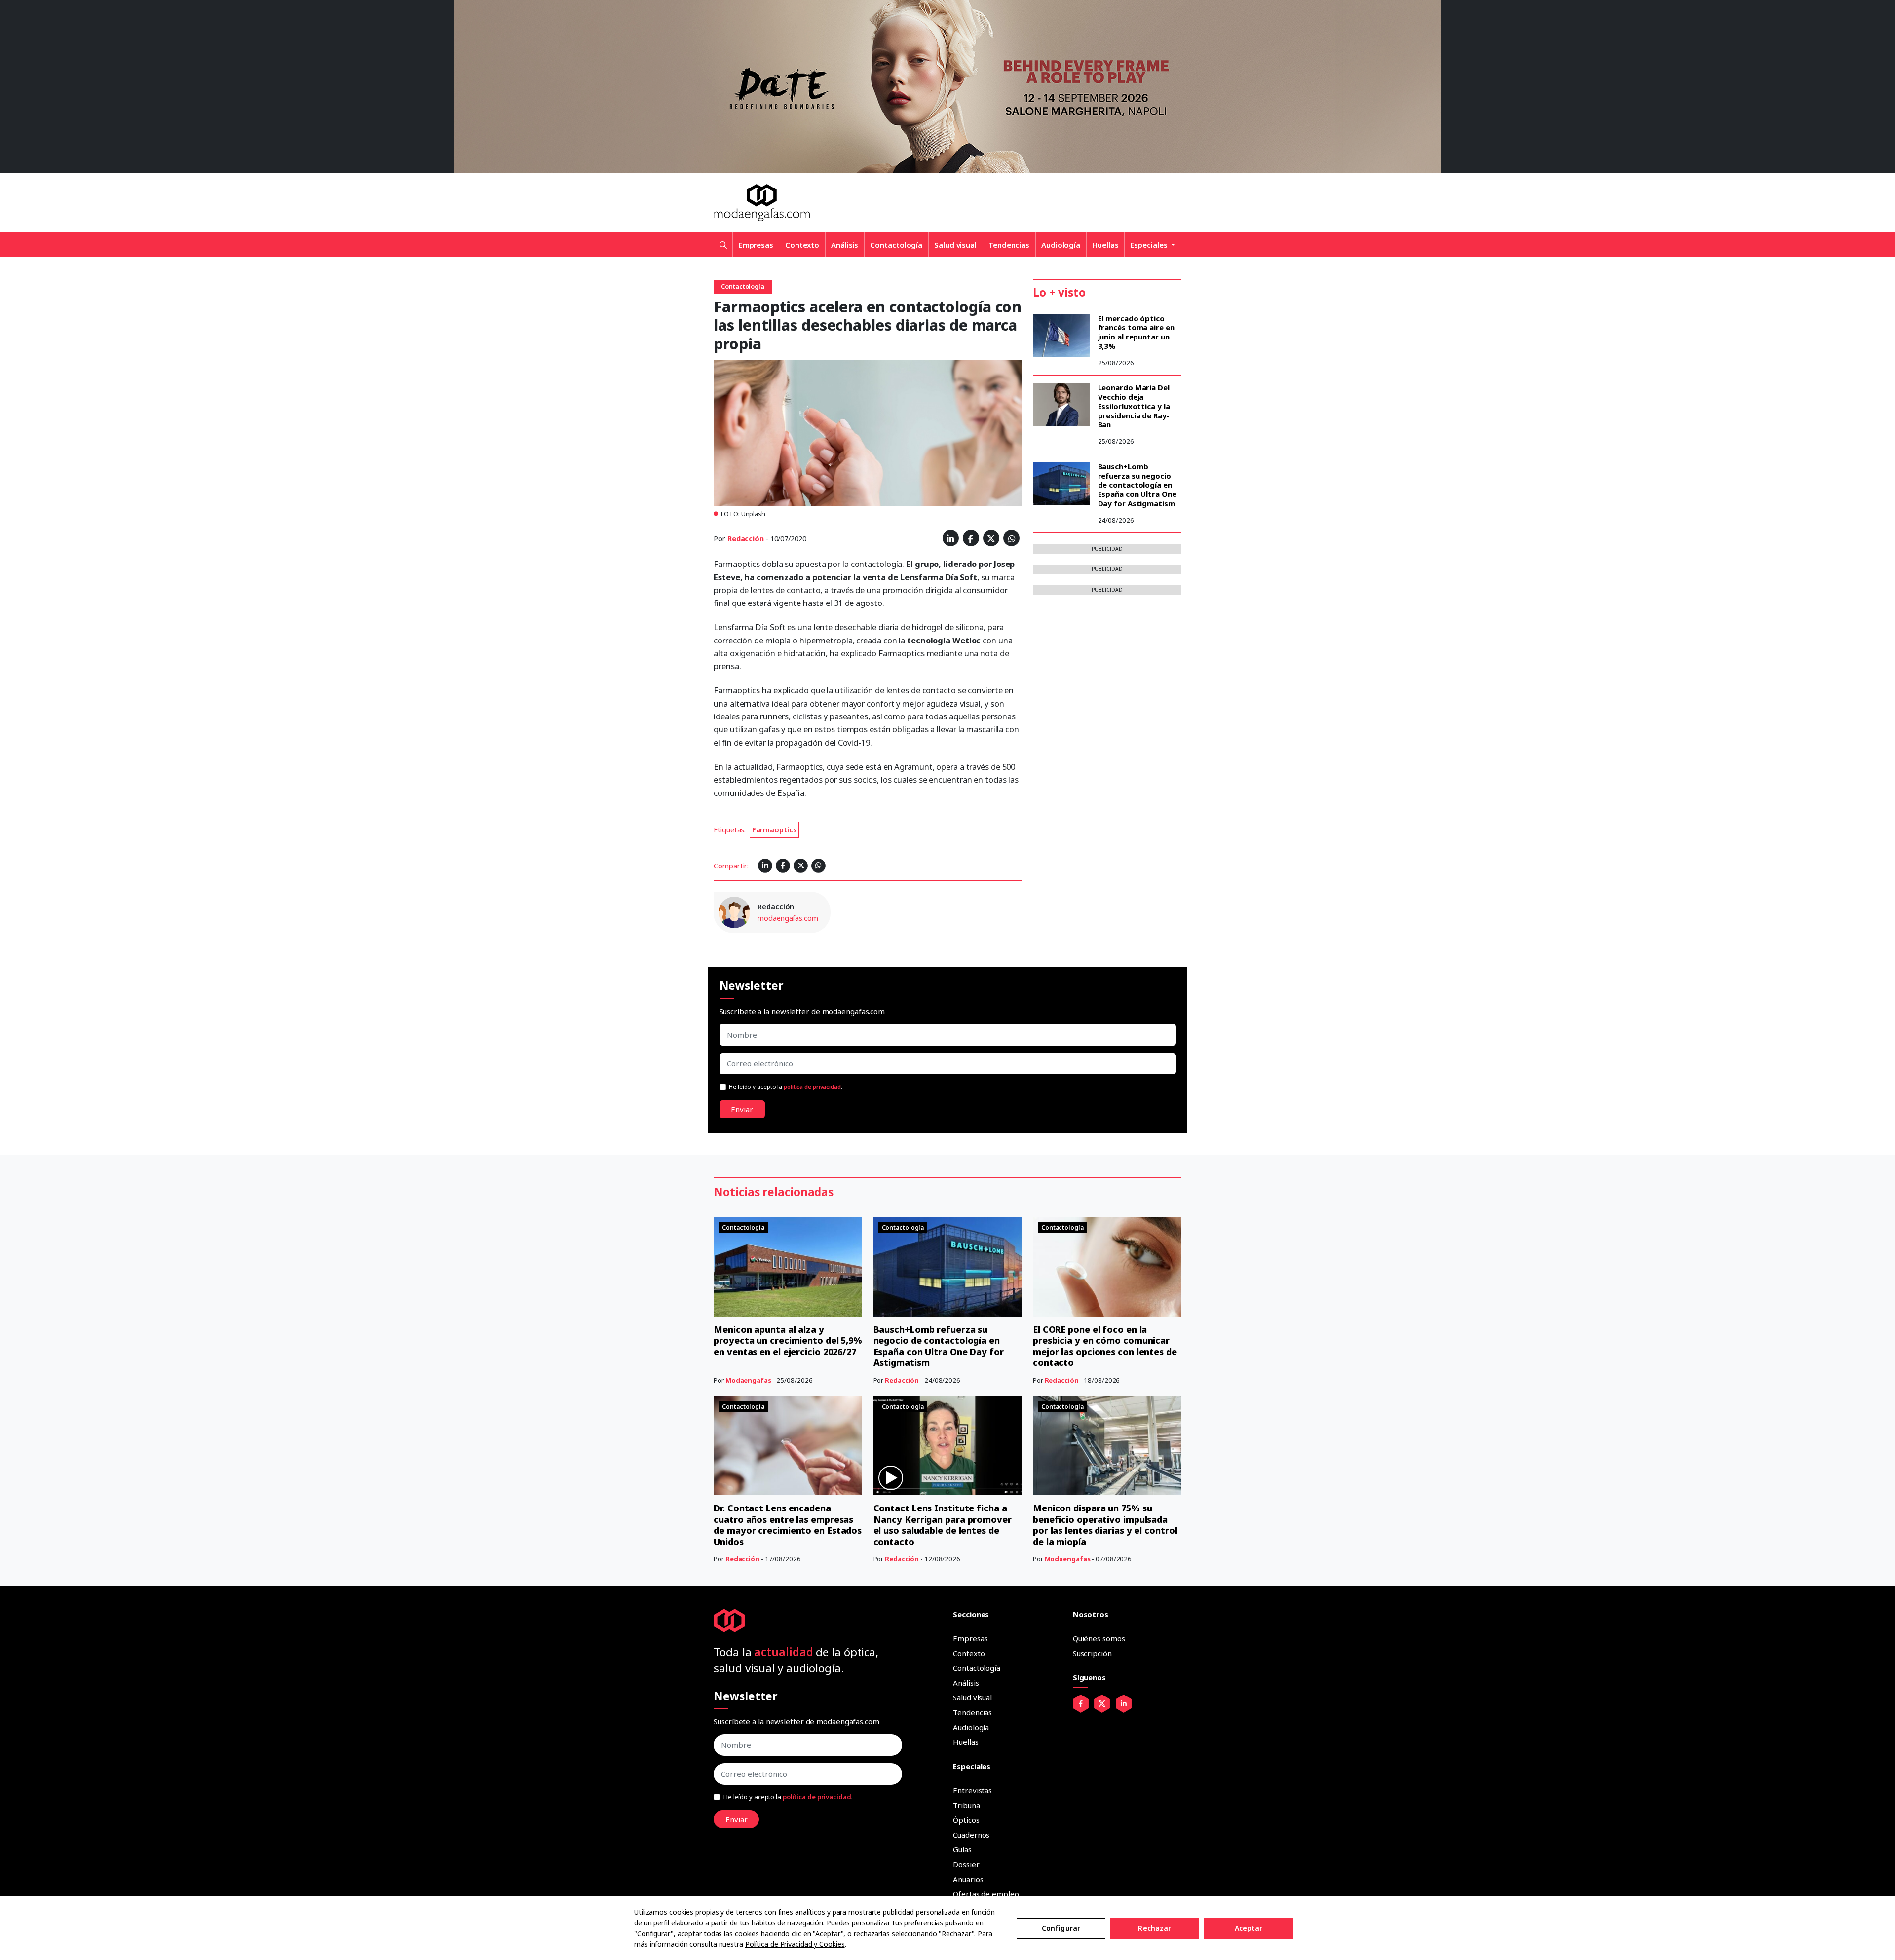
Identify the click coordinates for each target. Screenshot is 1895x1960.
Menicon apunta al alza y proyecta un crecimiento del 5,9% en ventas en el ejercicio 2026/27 (788, 1340)
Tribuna (966, 1805)
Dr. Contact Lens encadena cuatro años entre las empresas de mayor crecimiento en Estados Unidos (788, 1525)
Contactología (896, 245)
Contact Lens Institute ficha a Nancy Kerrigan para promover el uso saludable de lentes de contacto (943, 1525)
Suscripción (1092, 1653)
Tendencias (1009, 245)
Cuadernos (971, 1835)
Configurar (1061, 1928)
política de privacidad (812, 1086)
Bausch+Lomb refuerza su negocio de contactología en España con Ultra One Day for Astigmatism (1137, 485)
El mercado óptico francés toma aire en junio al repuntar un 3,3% (1136, 332)
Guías (962, 1849)
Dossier (966, 1864)
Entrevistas (972, 1790)
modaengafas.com (788, 918)
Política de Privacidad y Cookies (795, 1944)
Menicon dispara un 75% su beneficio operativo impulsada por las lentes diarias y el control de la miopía (1105, 1525)
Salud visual (955, 245)
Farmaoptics (775, 830)
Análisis (845, 245)
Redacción (746, 539)
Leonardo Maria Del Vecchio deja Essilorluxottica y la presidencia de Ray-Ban (1134, 406)
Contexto (802, 245)
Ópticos (966, 1820)
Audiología (1061, 245)
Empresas (756, 245)
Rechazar (1155, 1928)
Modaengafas (748, 1380)
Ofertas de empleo (986, 1894)
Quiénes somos (1099, 1638)
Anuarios (968, 1879)
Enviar (742, 1109)
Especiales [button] (1150, 245)
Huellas (1105, 245)
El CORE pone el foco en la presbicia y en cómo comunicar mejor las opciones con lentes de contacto (1105, 1346)
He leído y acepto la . (786, 1086)
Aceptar (1249, 1928)
